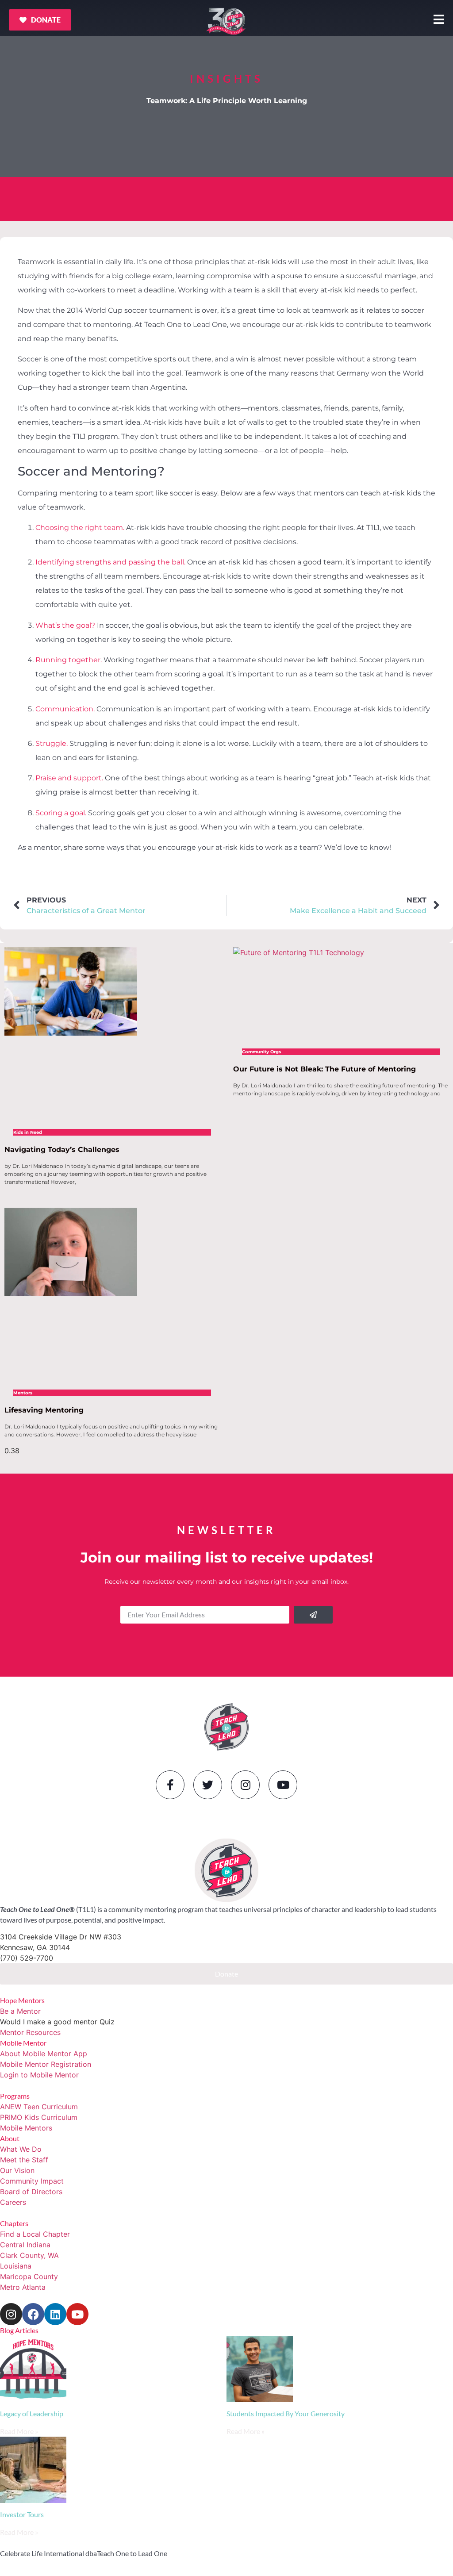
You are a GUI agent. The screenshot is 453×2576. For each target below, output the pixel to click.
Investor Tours (22, 2514)
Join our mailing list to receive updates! (227, 1557)
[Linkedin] (55, 2314)
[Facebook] (33, 2314)
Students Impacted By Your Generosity (286, 2413)
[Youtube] (283, 1785)
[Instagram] (245, 1785)
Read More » (19, 2431)
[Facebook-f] (170, 1785)
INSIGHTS (226, 79)
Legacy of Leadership (32, 2413)
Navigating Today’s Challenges (62, 1150)
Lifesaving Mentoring (44, 1410)
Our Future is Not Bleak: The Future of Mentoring (324, 1069)
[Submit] (313, 1615)
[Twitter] (208, 1785)
